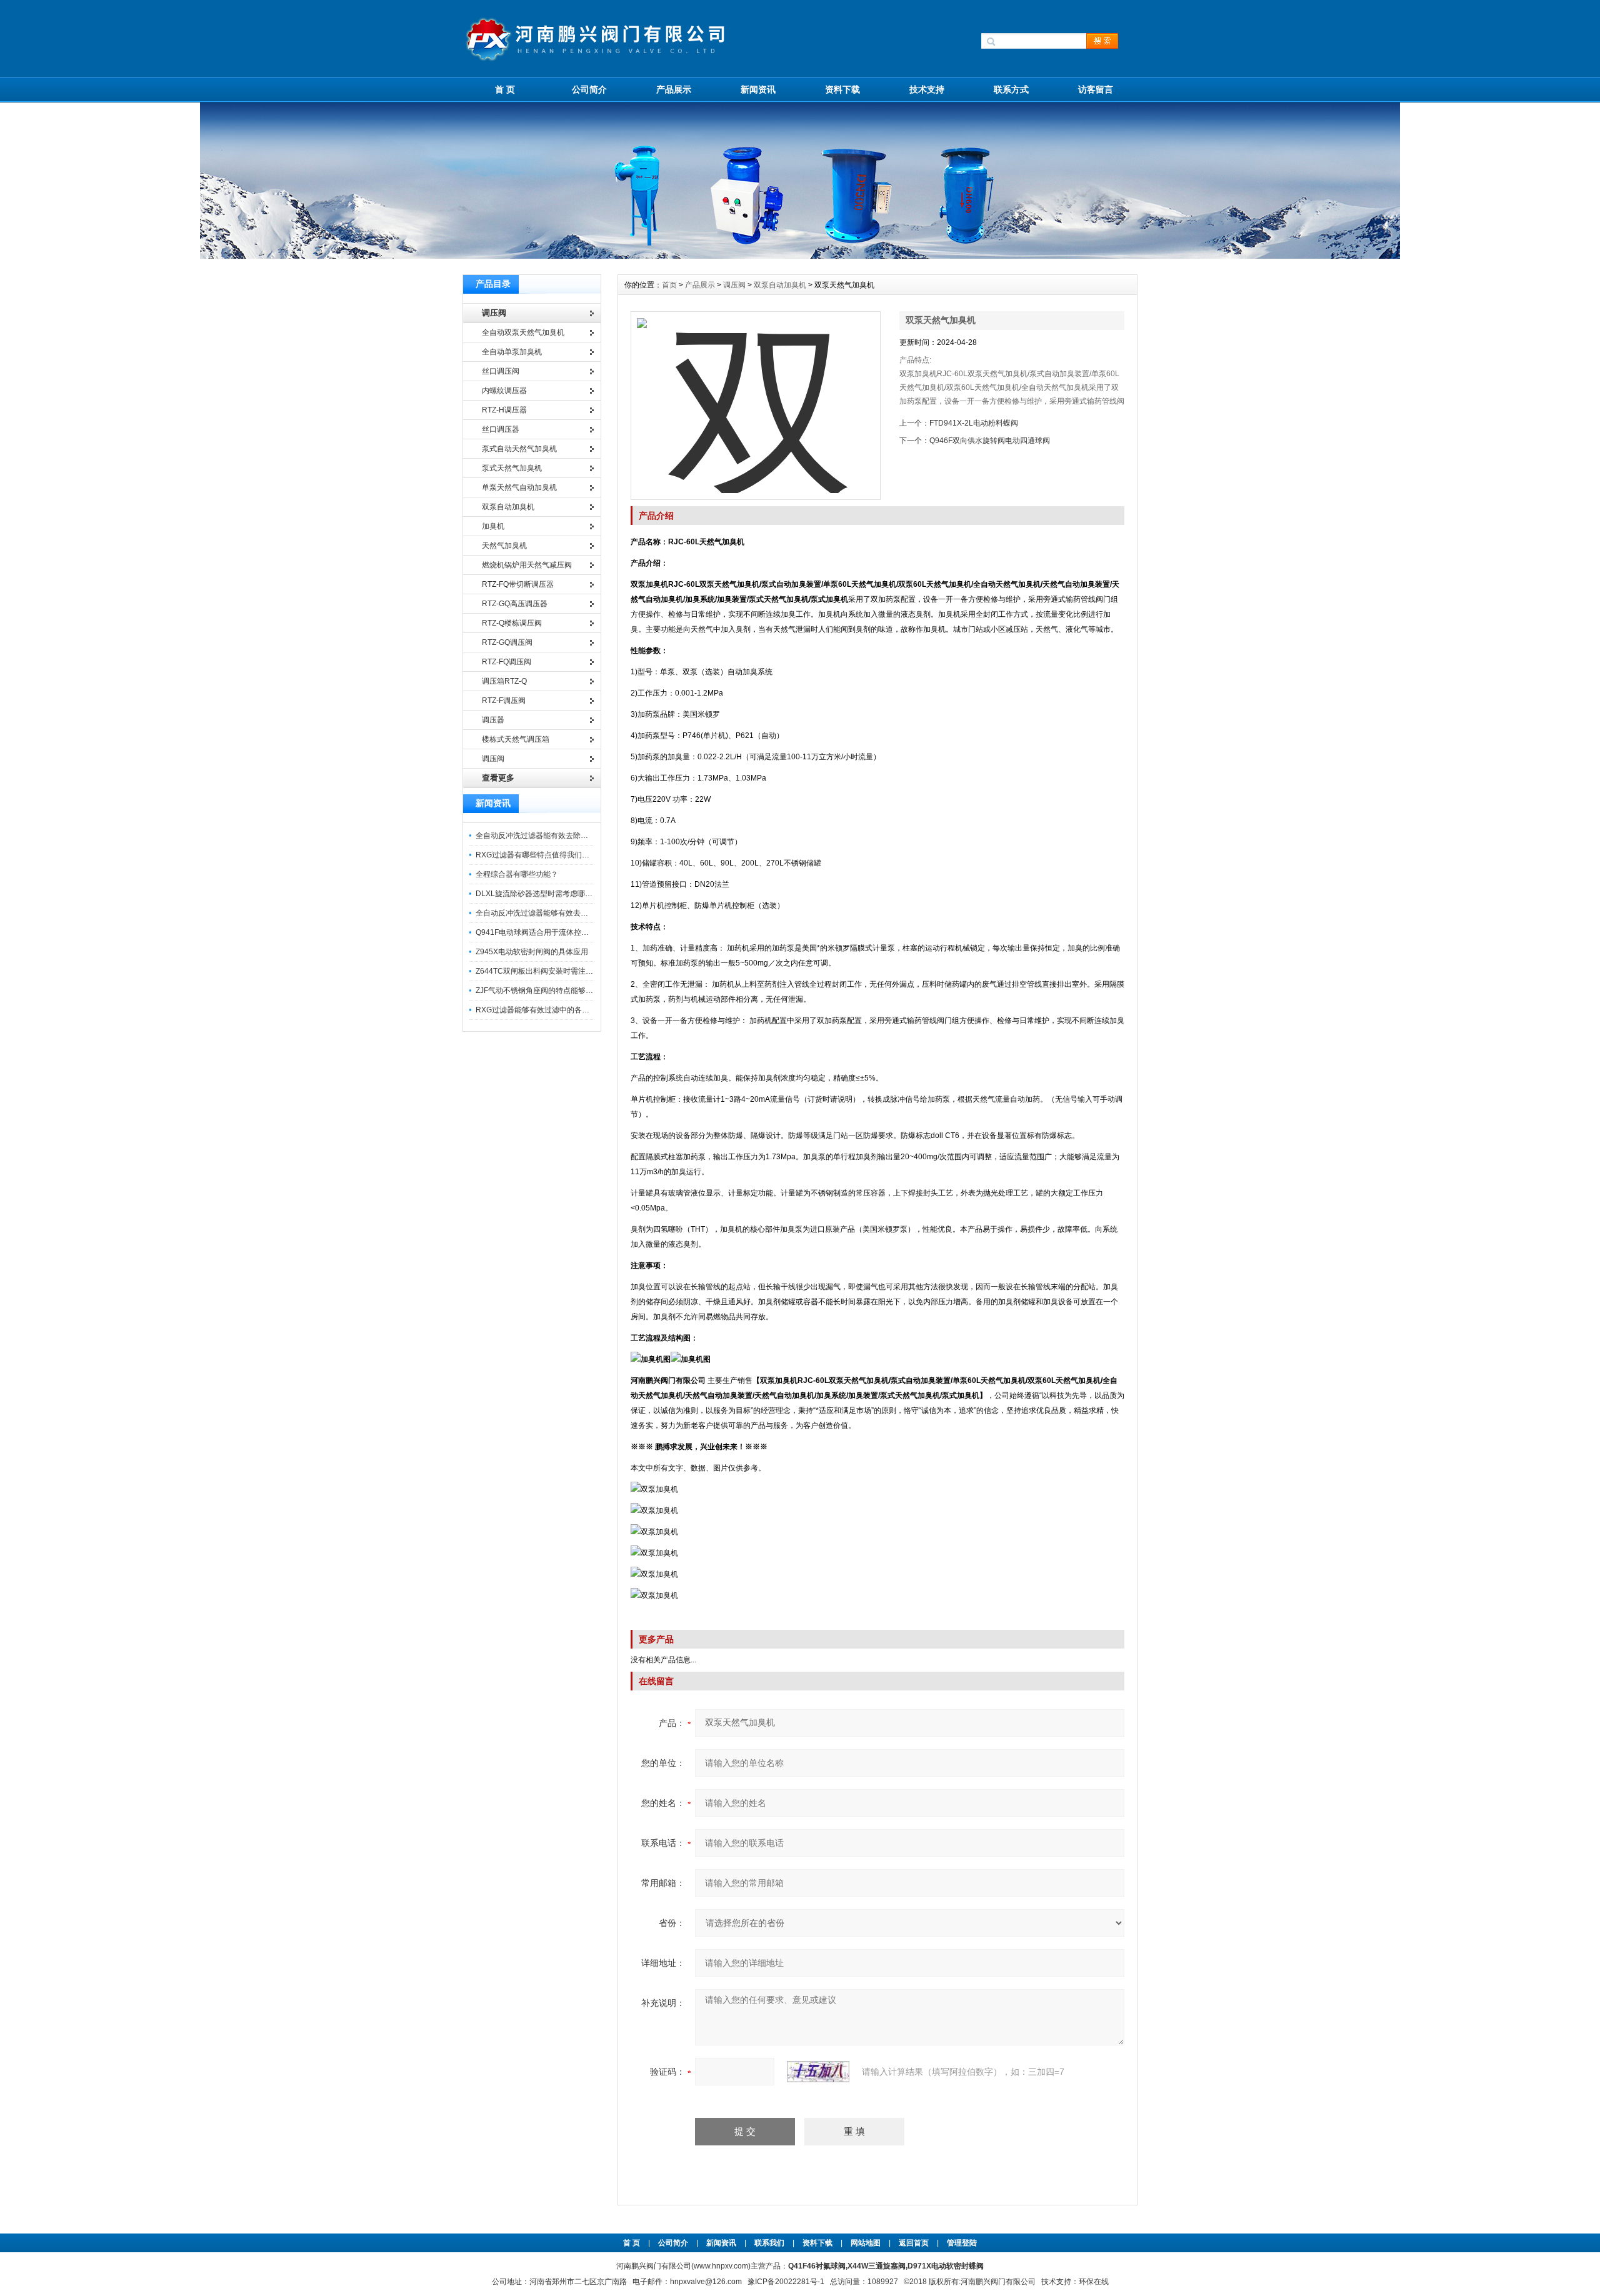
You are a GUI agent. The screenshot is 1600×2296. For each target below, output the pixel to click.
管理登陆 (962, 2243)
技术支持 (927, 89)
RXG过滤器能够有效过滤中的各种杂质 (540, 1010)
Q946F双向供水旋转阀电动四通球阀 (990, 441)
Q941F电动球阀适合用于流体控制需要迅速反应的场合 (566, 932)
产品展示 (674, 89)
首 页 (505, 89)
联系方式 (1011, 89)
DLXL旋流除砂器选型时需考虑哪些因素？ (545, 894)
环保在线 (1094, 2282)
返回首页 (915, 2243)
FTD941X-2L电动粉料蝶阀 (974, 423)
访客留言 (1096, 89)
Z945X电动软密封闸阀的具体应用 (532, 952)
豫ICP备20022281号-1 (786, 2282)
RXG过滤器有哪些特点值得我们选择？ (540, 855)
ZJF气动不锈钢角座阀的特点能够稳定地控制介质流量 (564, 991)
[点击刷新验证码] (818, 2072)
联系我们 (769, 2243)
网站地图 (866, 2243)
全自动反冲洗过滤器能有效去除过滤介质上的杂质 (558, 836)
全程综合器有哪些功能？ (517, 874)
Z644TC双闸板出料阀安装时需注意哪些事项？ (553, 971)
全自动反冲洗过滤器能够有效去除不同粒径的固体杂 (562, 913)
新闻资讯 (758, 89)
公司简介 (589, 89)
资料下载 (842, 89)
